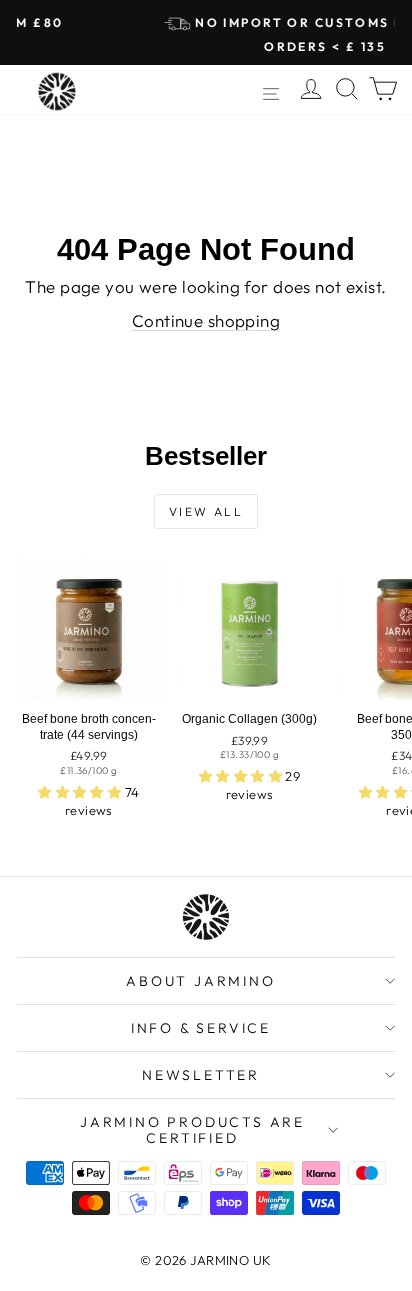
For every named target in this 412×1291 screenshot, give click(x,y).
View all (206, 511)
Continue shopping (206, 320)
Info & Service (201, 1028)
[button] (81, 792)
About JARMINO (200, 981)
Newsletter (201, 1075)
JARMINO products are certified (192, 1130)
